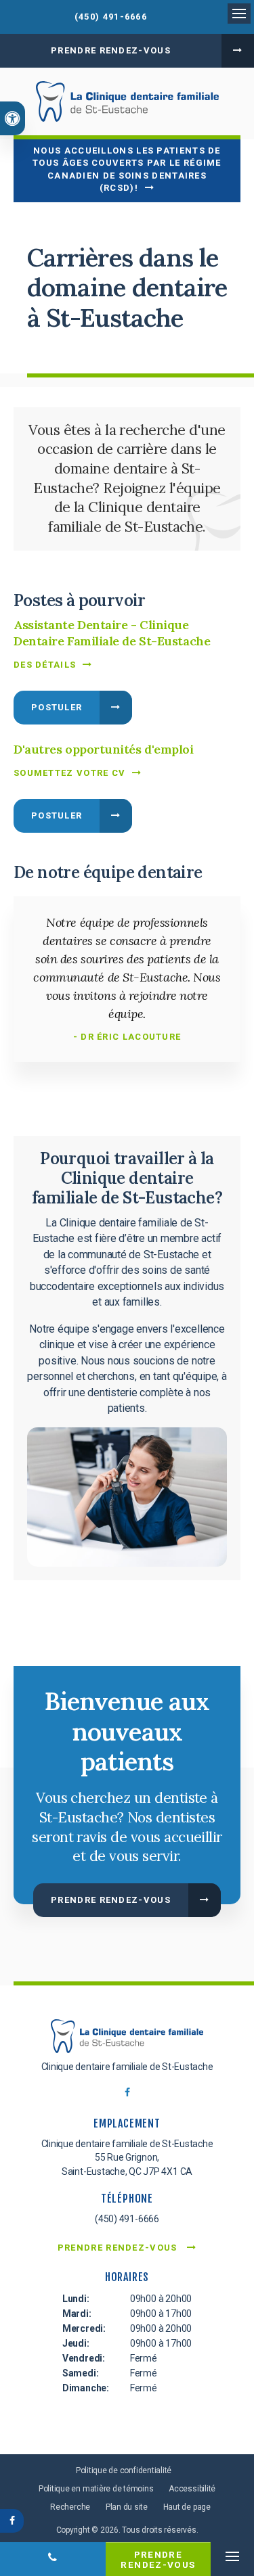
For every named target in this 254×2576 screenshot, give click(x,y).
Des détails (45, 665)
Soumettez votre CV (69, 773)
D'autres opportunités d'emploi (104, 749)
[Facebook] (127, 2096)
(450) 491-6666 (111, 17)
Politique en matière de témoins (96, 2489)
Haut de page (187, 2507)
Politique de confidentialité (124, 2470)
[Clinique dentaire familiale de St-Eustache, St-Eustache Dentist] (127, 2039)
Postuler (57, 707)
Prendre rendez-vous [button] (111, 50)
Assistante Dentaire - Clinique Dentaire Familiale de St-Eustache (112, 633)
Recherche (70, 2507)
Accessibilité (192, 2489)
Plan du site (127, 2507)
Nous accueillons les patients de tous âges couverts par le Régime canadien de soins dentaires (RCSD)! (127, 169)
